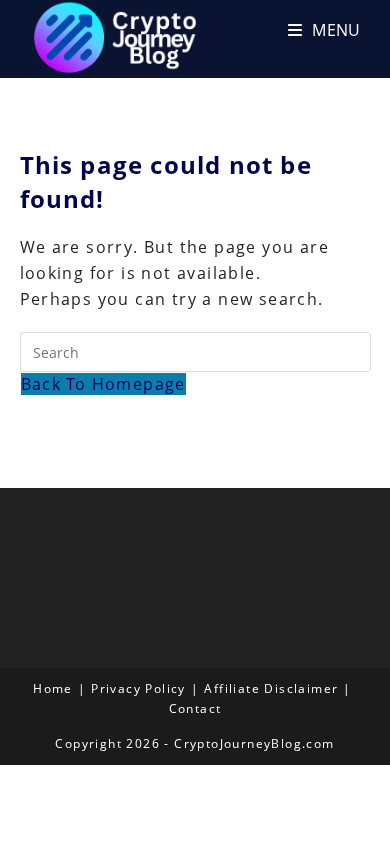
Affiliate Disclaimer (271, 688)
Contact (195, 708)
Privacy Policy (138, 688)
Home (53, 688)
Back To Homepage (103, 384)
